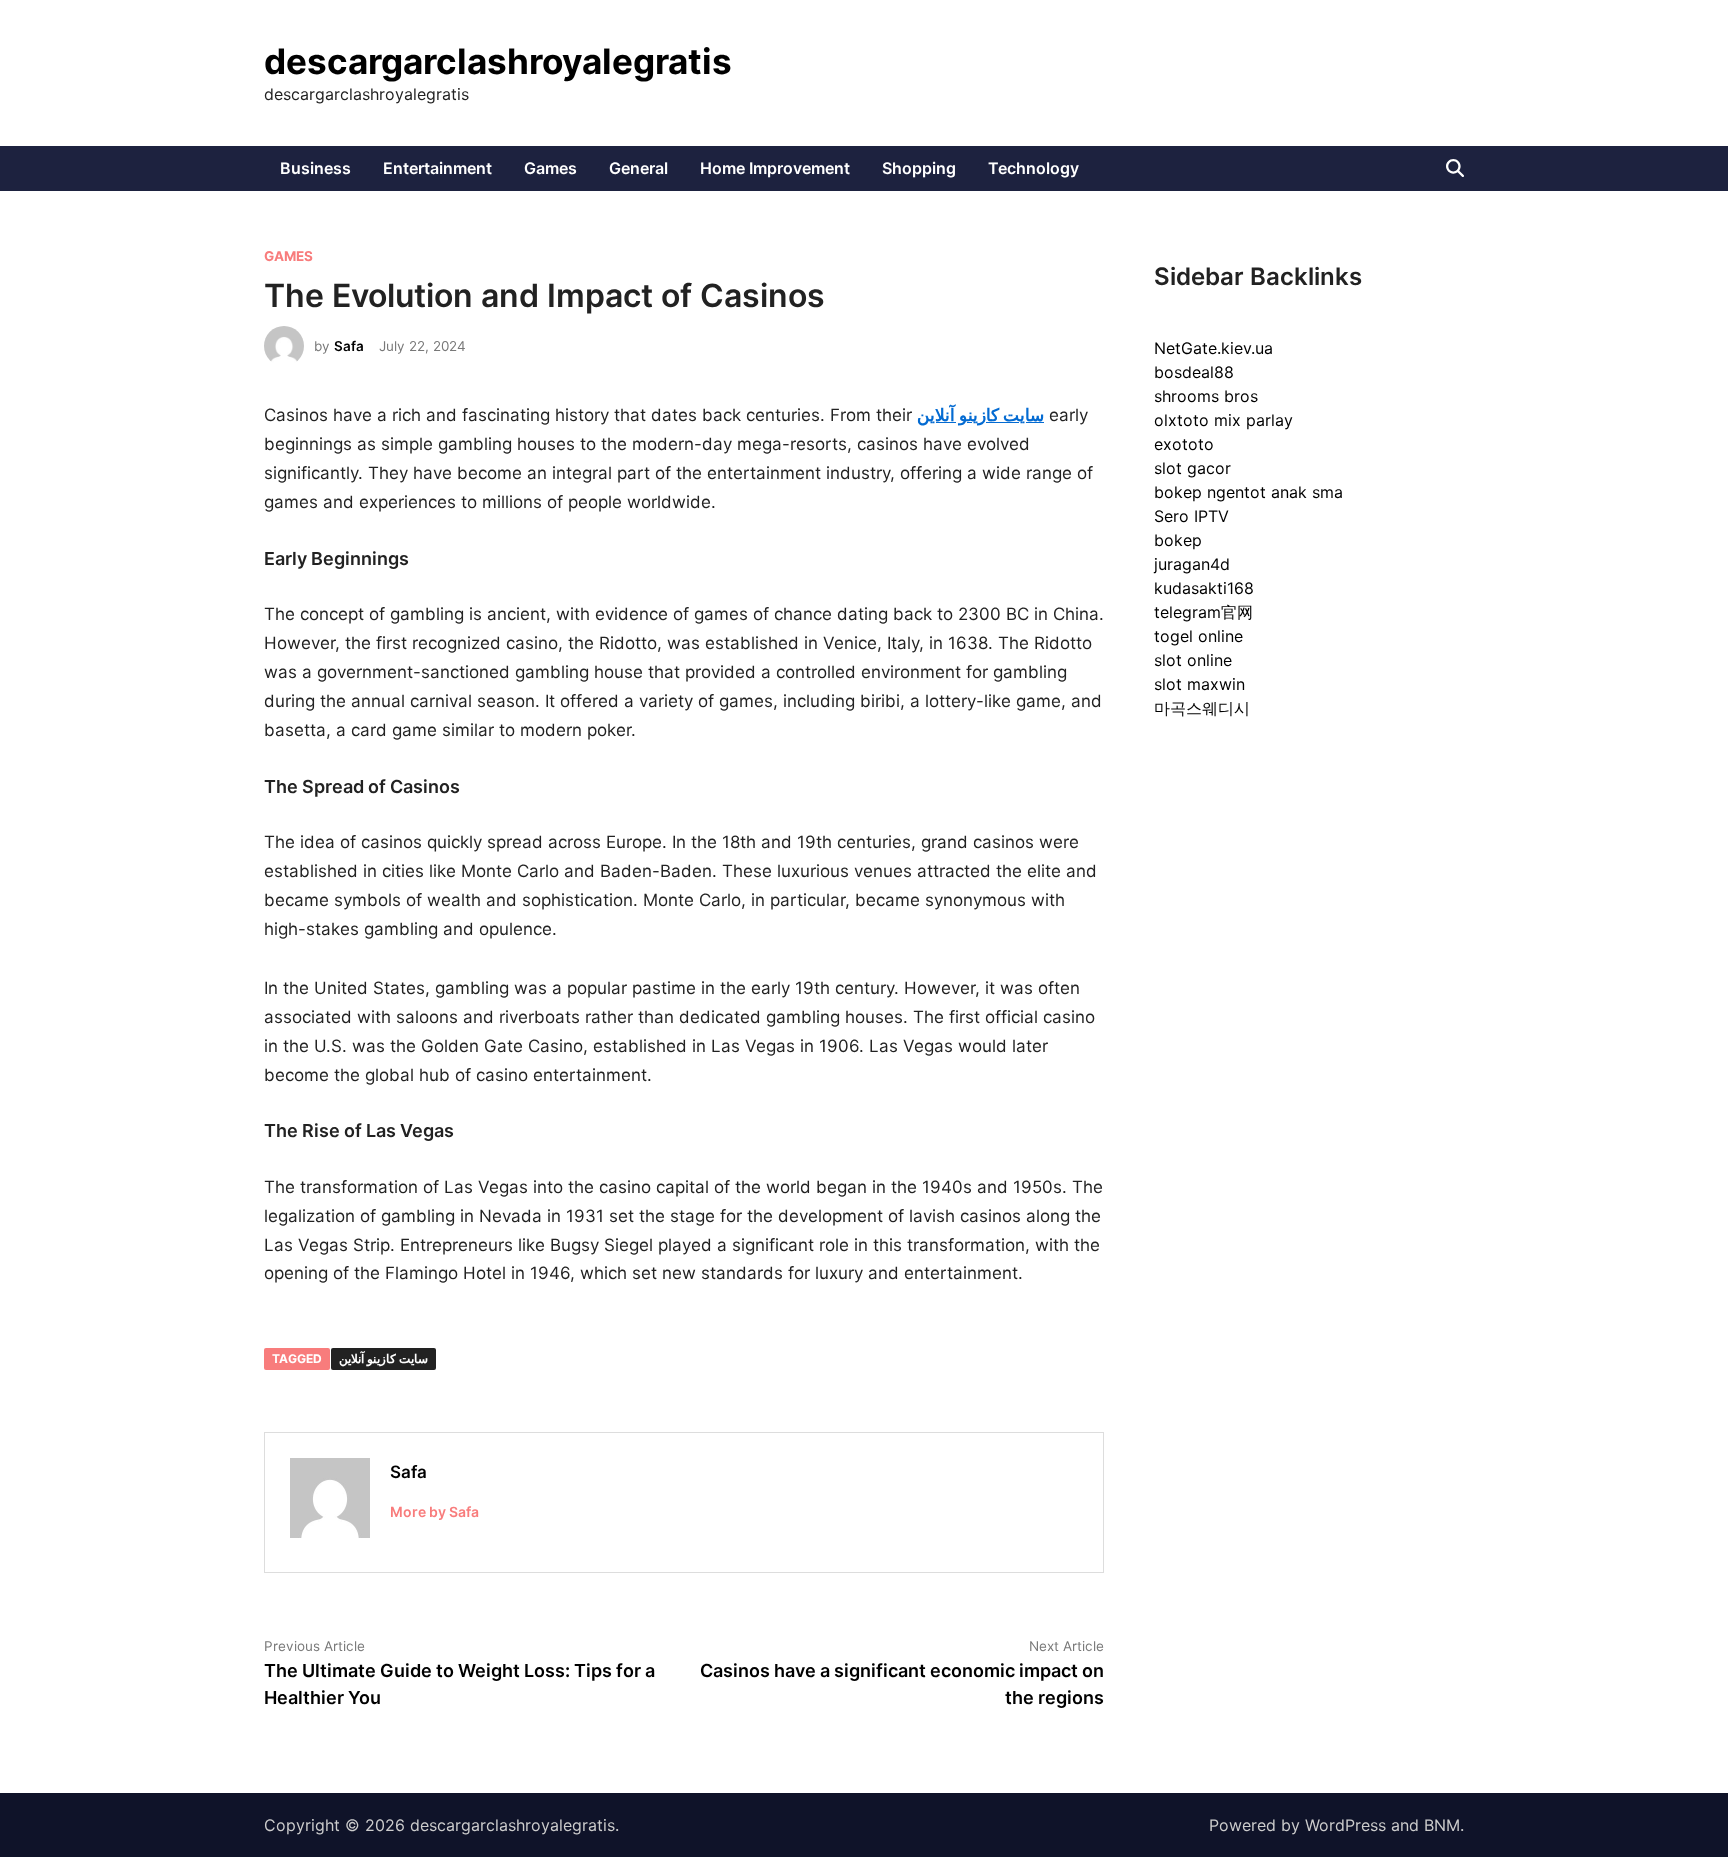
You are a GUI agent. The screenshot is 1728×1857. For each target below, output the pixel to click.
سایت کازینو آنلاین (383, 1358)
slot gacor (1192, 468)
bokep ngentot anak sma (1248, 492)
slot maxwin (1199, 684)
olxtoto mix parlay (1223, 420)
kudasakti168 (1204, 588)
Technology (1033, 168)
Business (315, 168)
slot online (1193, 660)
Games (550, 168)
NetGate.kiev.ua (1213, 348)
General (638, 168)
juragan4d (1192, 564)
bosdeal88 (1194, 372)
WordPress (1345, 1825)
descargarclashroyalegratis (498, 61)
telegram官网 (1203, 612)
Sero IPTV (1191, 516)
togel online (1198, 636)
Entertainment (437, 168)
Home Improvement (775, 168)
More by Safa (434, 1511)
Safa (349, 346)
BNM (1442, 1825)
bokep (1178, 540)
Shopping (919, 168)
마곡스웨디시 (1202, 708)
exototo (1184, 444)
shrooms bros (1206, 396)
